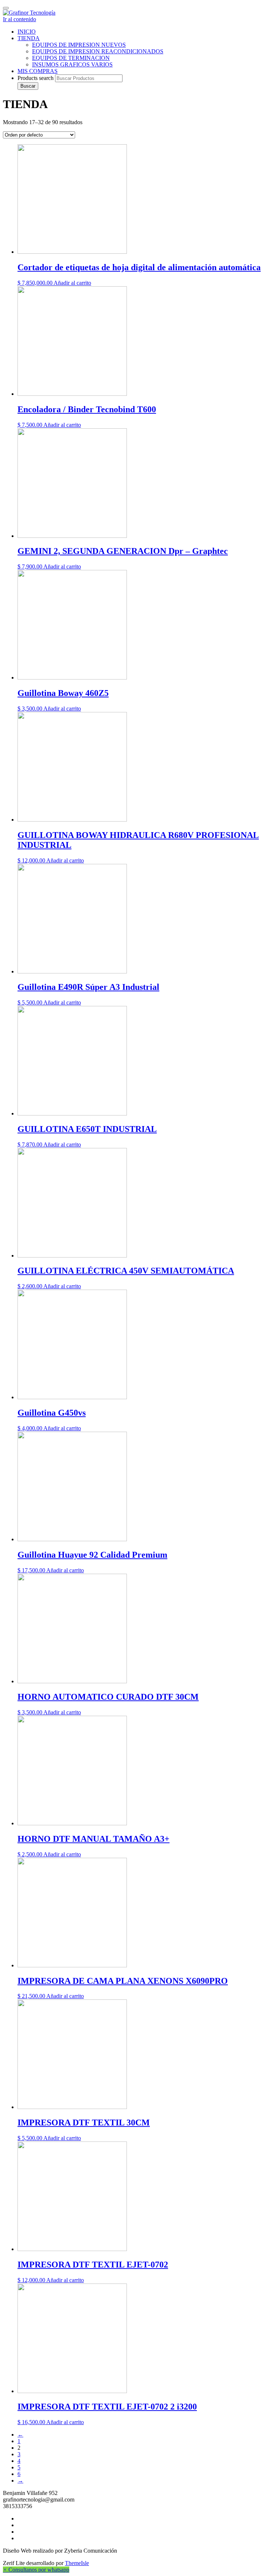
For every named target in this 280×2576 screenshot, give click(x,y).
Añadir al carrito (72, 283)
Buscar (28, 86)
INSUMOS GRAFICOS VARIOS (72, 64)
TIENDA (29, 38)
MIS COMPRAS (38, 71)
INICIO (27, 32)
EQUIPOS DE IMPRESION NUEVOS (79, 45)
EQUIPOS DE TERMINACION (71, 58)
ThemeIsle (77, 2563)
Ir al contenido (20, 19)
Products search (36, 78)
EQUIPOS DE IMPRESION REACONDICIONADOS (98, 51)
